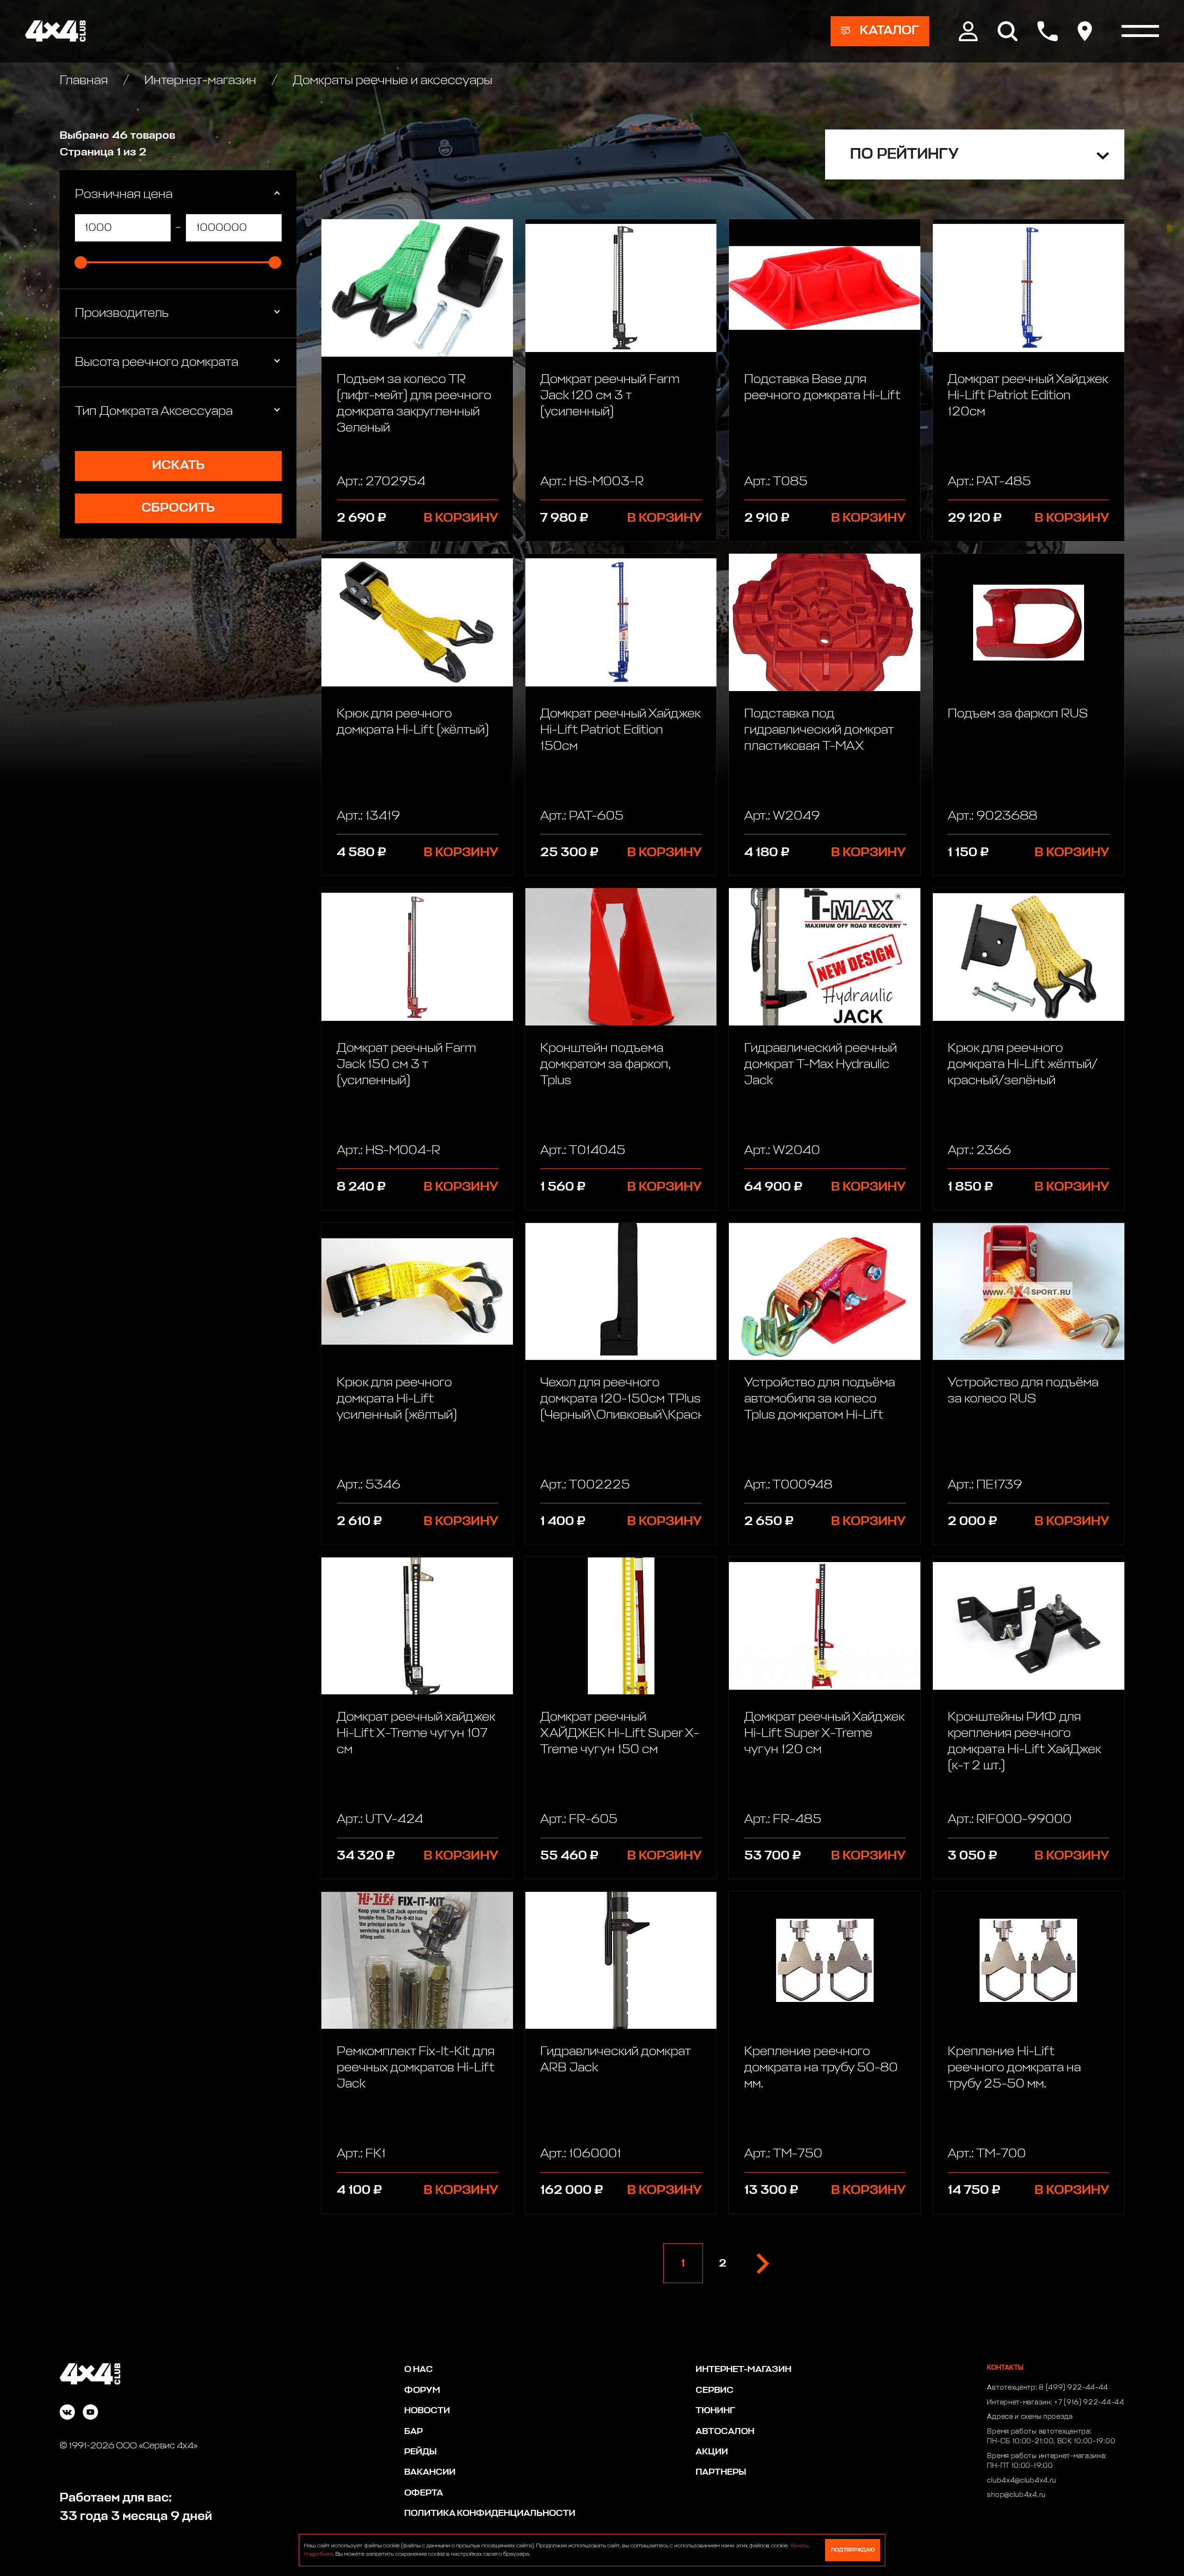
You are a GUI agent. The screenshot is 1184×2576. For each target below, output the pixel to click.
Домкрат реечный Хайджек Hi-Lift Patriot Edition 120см (1028, 396)
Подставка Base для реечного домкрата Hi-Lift (822, 388)
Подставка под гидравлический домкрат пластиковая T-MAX (819, 730)
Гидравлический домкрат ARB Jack (615, 2060)
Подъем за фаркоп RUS (1018, 714)
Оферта (424, 2493)
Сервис (715, 2390)
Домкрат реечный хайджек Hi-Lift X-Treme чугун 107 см (416, 1733)
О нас (419, 2369)
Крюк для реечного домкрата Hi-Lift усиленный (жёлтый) (397, 1399)
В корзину (461, 518)
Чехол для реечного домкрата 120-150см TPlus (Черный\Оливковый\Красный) (621, 1399)
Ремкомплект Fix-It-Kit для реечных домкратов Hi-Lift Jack (416, 2068)
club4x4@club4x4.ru (1022, 2481)
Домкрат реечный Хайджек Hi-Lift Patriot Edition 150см (620, 730)
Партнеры (721, 2472)
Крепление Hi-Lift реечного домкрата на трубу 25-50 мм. (1014, 2068)
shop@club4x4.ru (1016, 2495)
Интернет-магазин (200, 81)
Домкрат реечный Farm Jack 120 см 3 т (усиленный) (610, 396)
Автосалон (725, 2431)
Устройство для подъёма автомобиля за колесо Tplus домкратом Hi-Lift (820, 1399)
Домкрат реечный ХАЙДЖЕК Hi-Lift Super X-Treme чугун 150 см (620, 1733)
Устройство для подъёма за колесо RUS (1023, 1391)
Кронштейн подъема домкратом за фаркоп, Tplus (605, 1065)
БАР (413, 2431)
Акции (712, 2452)
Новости (427, 2411)
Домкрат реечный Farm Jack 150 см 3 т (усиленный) (406, 1065)
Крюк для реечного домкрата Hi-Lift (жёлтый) (413, 722)
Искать (178, 466)
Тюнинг (715, 2411)
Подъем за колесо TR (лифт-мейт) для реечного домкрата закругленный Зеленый (414, 404)
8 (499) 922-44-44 (1073, 2388)
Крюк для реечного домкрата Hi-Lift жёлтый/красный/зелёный (1023, 1065)
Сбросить (178, 508)
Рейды (420, 2452)
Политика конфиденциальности (490, 2513)
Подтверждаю (853, 2550)
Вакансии (430, 2472)
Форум (422, 2390)
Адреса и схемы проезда (1030, 2417)
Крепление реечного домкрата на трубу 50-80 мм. (821, 2068)
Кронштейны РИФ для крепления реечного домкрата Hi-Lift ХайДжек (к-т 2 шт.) (1024, 1742)
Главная (85, 81)
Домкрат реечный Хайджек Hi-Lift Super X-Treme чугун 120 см (824, 1733)
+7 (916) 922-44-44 (1089, 2403)
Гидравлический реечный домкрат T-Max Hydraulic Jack (820, 1065)
